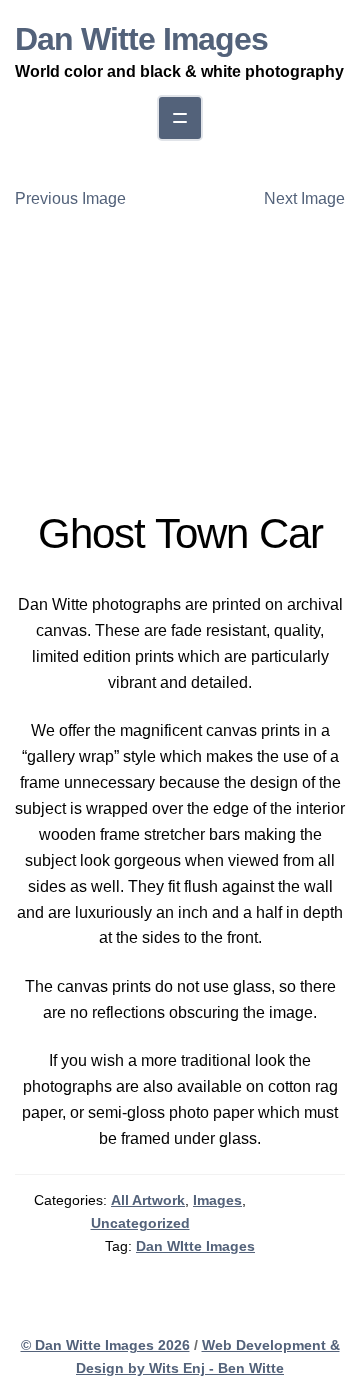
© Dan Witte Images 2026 (105, 1345)
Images (217, 1200)
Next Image (304, 198)
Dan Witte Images (141, 39)
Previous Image (70, 198)
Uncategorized (140, 1223)
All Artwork (148, 1200)
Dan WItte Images (195, 1246)
